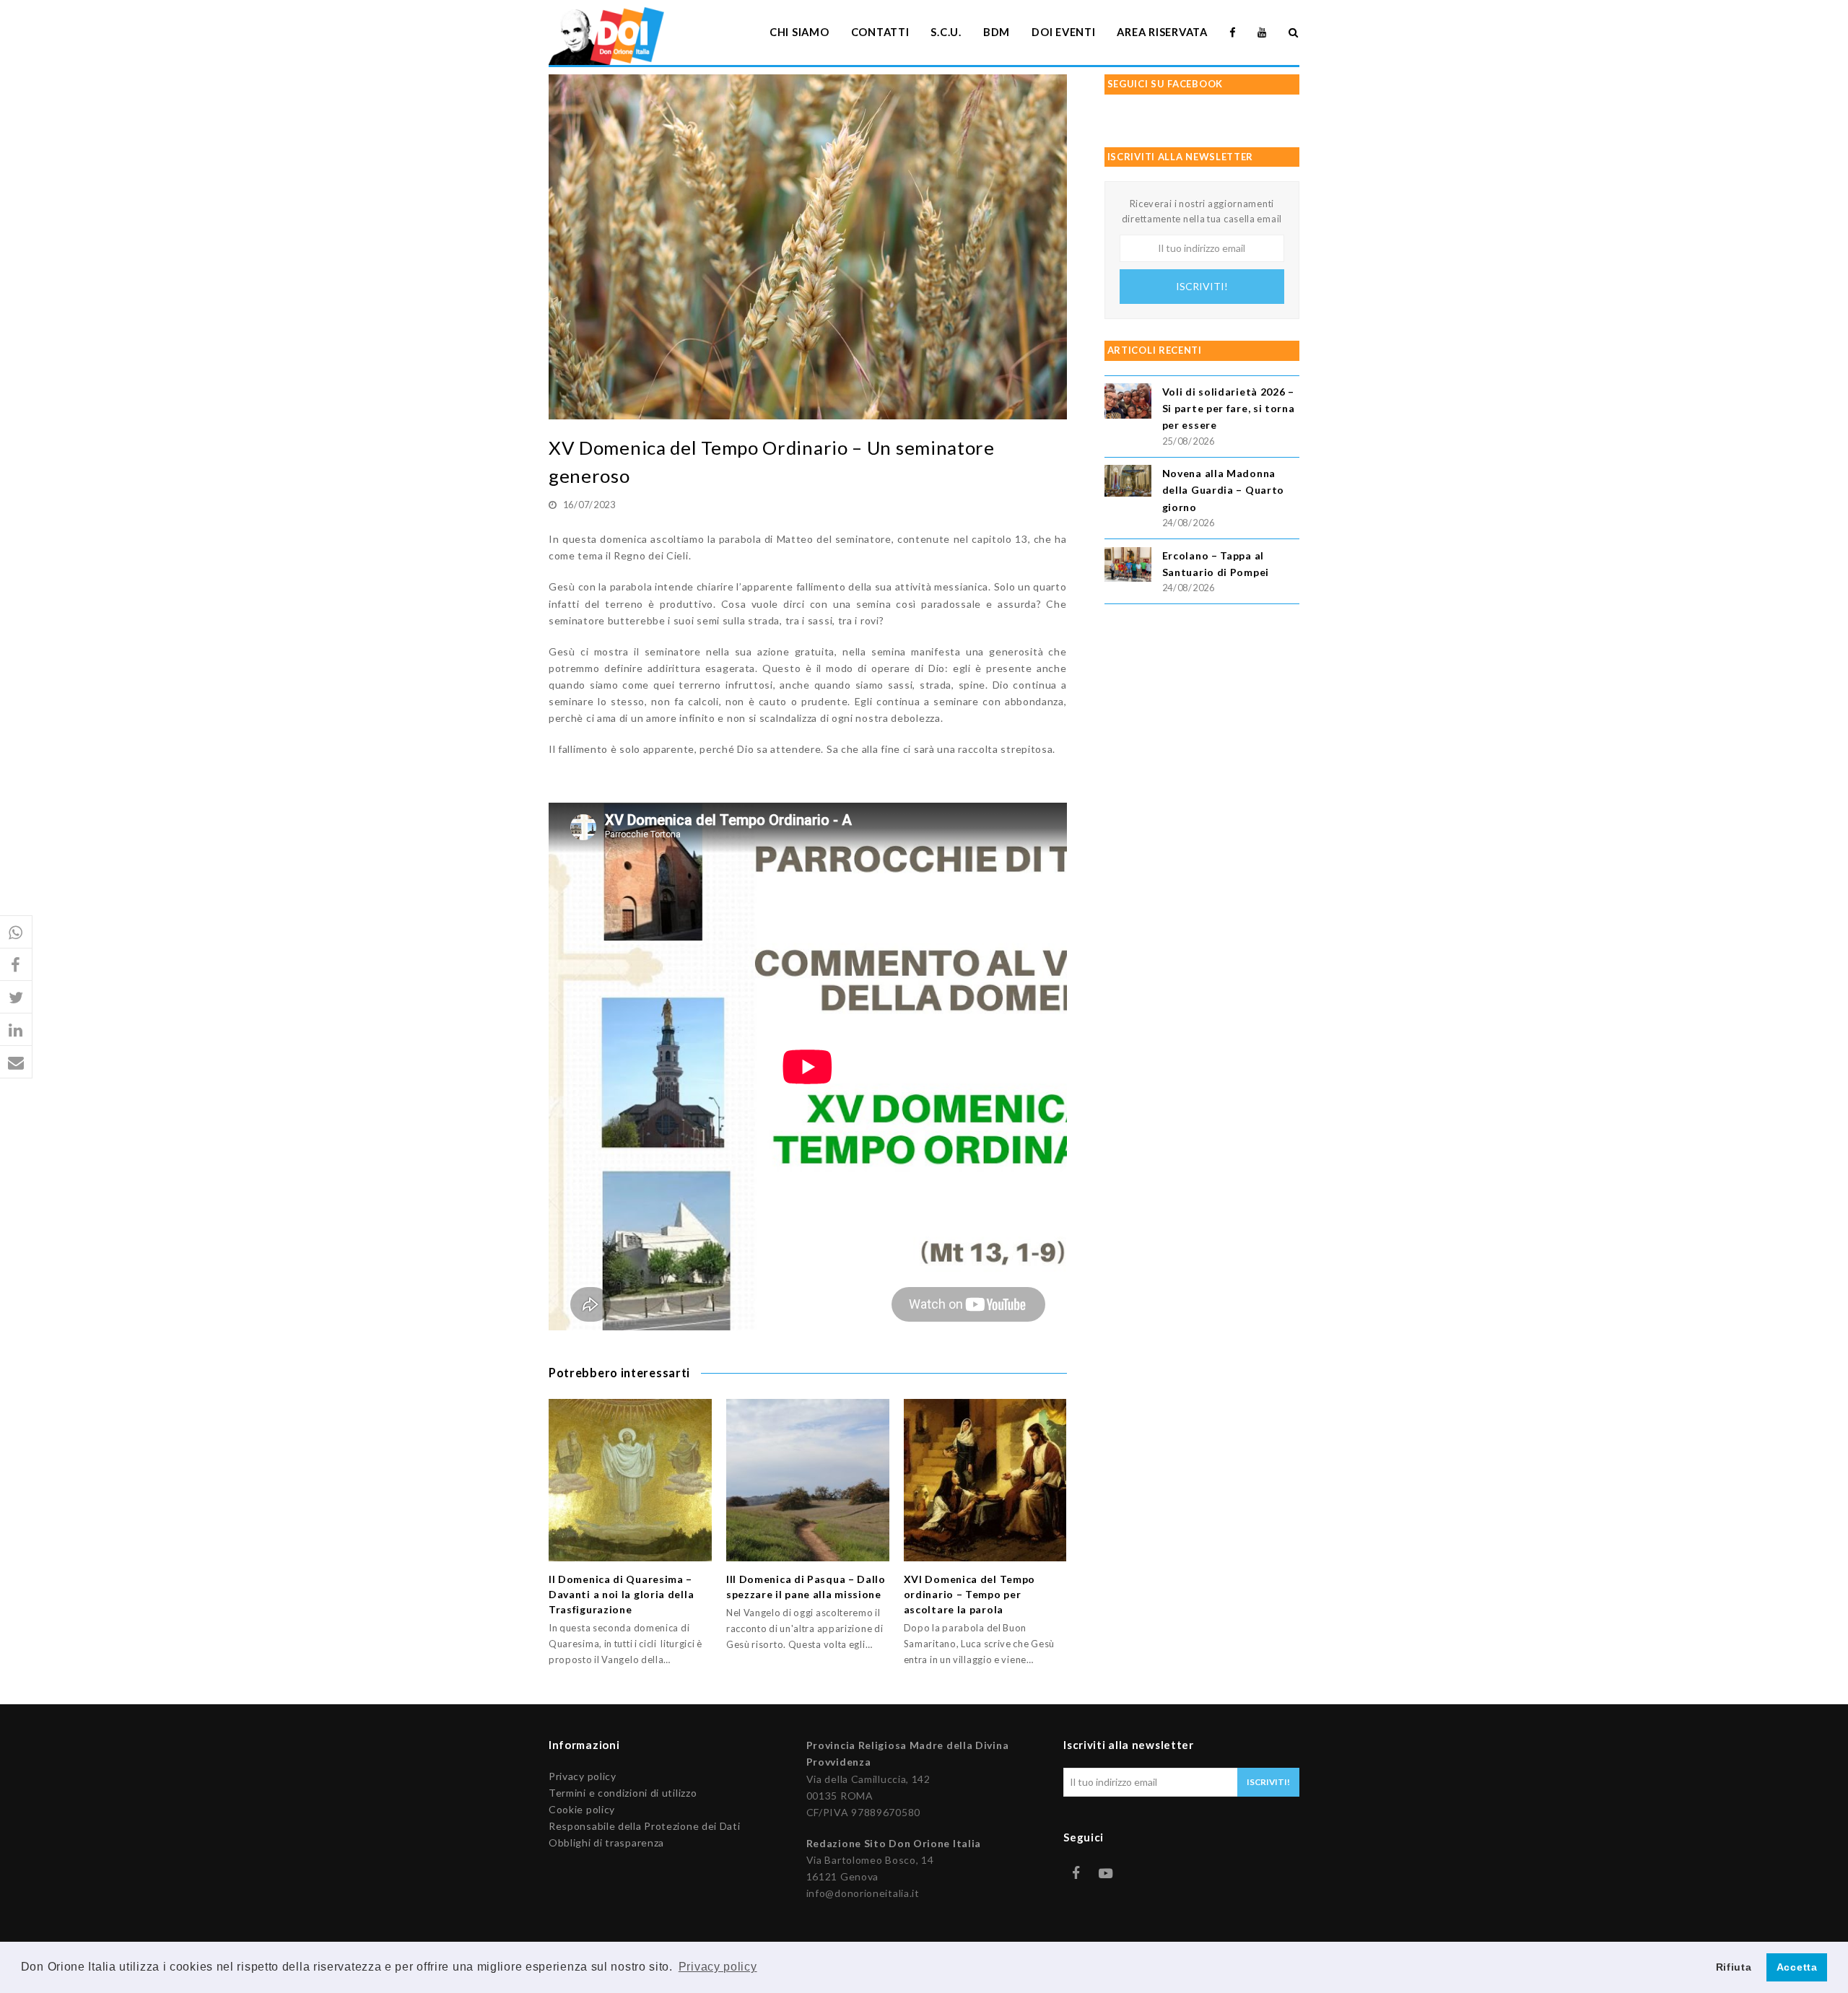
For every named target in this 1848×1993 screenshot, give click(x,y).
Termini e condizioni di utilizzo (623, 1793)
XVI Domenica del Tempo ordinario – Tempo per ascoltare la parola (969, 1594)
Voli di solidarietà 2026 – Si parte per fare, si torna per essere (1229, 408)
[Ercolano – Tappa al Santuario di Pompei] (1128, 567)
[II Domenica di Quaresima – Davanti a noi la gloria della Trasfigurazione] (630, 1480)
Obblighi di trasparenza (606, 1842)
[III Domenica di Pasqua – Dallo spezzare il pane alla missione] (808, 1480)
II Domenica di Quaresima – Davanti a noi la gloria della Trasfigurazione (621, 1594)
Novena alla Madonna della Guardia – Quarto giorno (1223, 490)
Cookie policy (582, 1809)
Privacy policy (583, 1776)
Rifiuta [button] (1734, 1967)
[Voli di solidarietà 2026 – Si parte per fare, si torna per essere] (1128, 403)
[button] (16, 932)
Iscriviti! (1202, 286)
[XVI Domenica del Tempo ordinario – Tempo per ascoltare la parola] (985, 1480)
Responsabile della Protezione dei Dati (645, 1826)
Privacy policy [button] (718, 1967)
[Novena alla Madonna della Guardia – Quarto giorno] (1128, 483)
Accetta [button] (1797, 1967)
